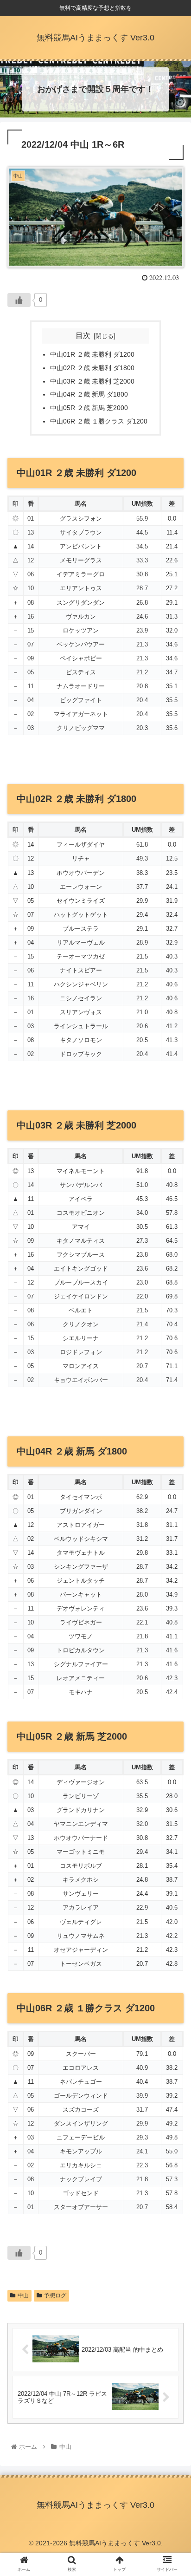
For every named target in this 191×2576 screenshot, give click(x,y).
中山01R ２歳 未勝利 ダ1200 (92, 354)
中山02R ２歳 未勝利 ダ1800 (92, 368)
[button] (172, 1463)
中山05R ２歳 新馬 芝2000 (89, 408)
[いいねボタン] (19, 300)
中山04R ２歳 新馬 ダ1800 (89, 394)
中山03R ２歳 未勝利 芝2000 (92, 381)
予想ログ (55, 2296)
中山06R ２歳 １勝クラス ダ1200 (99, 421)
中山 (23, 2296)
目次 (83, 336)
